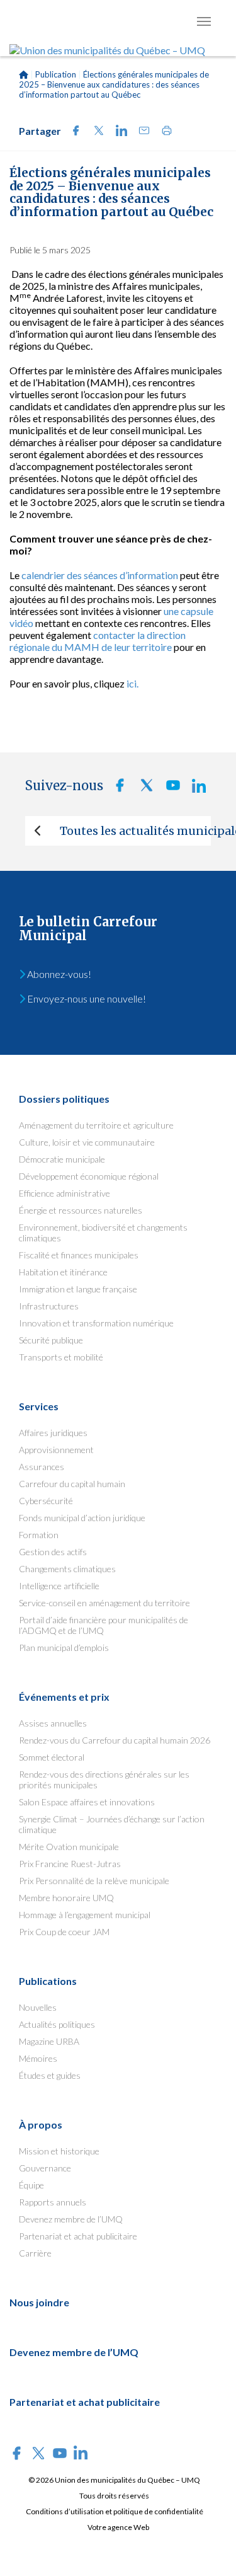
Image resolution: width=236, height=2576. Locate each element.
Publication (56, 74)
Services (39, 1406)
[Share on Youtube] (169, 789)
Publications (48, 1981)
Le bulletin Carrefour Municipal (88, 929)
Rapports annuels (53, 2202)
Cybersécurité (46, 1501)
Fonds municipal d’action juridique (82, 1518)
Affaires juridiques (53, 1433)
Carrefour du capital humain (72, 1484)
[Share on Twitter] (95, 132)
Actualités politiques (57, 2024)
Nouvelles (38, 2007)
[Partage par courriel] (140, 132)
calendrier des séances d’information (100, 575)
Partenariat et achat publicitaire (78, 2236)
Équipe (31, 2185)
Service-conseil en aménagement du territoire (104, 1603)
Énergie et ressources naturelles (81, 1210)
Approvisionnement (56, 1450)
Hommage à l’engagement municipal (85, 1915)
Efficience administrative (65, 1193)
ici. (132, 683)
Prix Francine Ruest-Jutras (70, 1864)
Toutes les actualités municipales (135, 831)
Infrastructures (49, 1306)
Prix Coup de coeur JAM (64, 1932)
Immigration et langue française (78, 1289)
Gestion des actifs (53, 1552)
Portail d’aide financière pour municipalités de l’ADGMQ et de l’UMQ (104, 1625)
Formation (39, 1535)
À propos (41, 2125)
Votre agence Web (118, 2527)
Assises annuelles (53, 1723)
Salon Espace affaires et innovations (87, 1802)
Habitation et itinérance (63, 1272)
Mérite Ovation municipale (69, 1847)
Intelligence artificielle (59, 1586)
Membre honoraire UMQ (66, 1898)
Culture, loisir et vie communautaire (87, 1142)
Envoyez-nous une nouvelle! (86, 998)
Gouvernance (45, 2168)
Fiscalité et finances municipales (79, 1255)
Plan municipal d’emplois (64, 1647)
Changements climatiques (67, 1569)
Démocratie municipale (62, 1159)
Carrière (35, 2253)
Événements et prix (64, 1697)
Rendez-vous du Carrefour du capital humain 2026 (115, 1740)
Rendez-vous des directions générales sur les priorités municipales (104, 1780)
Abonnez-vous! (58, 974)
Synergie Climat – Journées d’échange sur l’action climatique (112, 1824)
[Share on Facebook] (72, 132)
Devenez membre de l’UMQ (71, 2219)
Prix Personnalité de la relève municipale (94, 1881)
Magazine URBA (49, 2041)
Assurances (42, 1467)
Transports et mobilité (61, 1357)
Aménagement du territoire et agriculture (96, 1125)
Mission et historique (59, 2151)
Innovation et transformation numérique (96, 1323)
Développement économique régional (89, 1176)
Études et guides (50, 2075)
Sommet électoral (52, 1757)
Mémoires (38, 2058)
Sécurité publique (51, 1340)
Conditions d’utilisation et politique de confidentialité (115, 2511)
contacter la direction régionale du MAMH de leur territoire (98, 641)
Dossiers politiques (64, 1099)
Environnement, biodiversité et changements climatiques (103, 1233)
